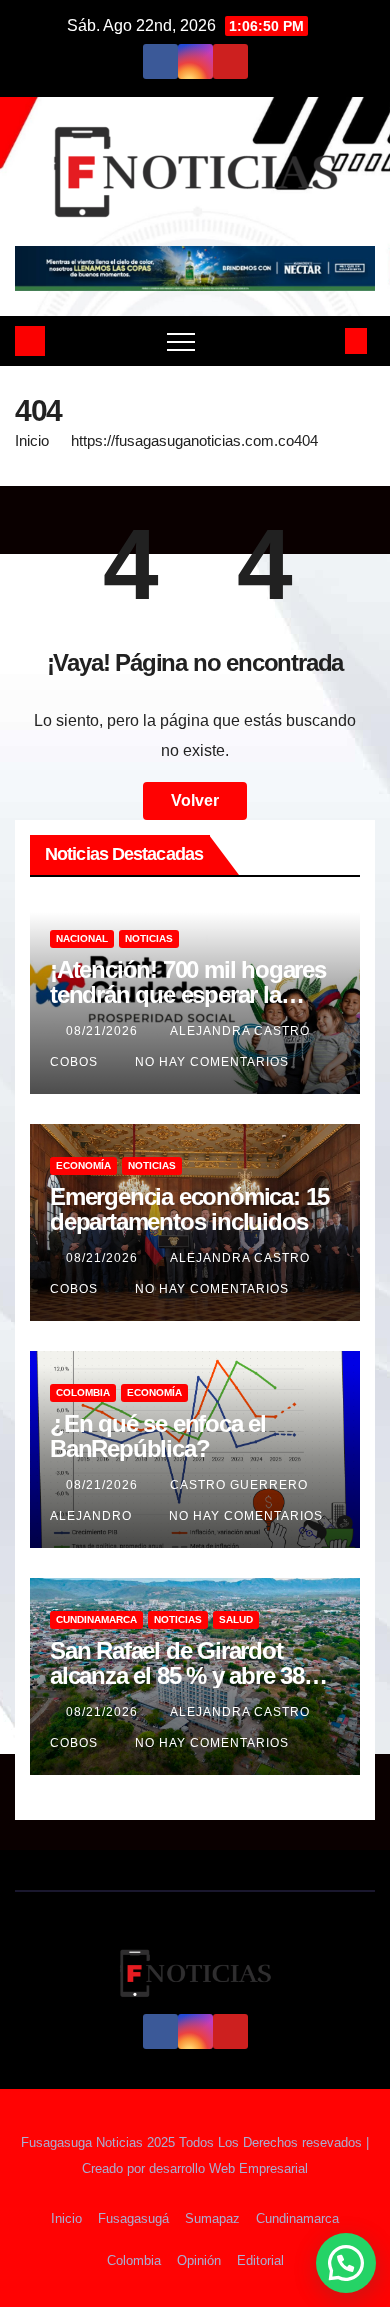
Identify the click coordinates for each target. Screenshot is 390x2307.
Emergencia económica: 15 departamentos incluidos (189, 1209)
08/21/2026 (104, 1031)
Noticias (149, 938)
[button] (323, 340)
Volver (195, 800)
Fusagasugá (133, 2218)
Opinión (199, 2260)
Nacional (82, 938)
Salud (236, 1619)
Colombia (83, 1392)
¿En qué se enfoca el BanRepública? (158, 1436)
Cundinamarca (96, 1619)
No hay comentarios (212, 1062)
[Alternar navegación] (181, 341)
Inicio (32, 440)
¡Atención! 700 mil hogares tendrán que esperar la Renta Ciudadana (188, 994)
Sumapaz (212, 2218)
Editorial (260, 2260)
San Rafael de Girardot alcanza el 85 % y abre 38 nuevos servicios (177, 1675)
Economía (83, 1165)
